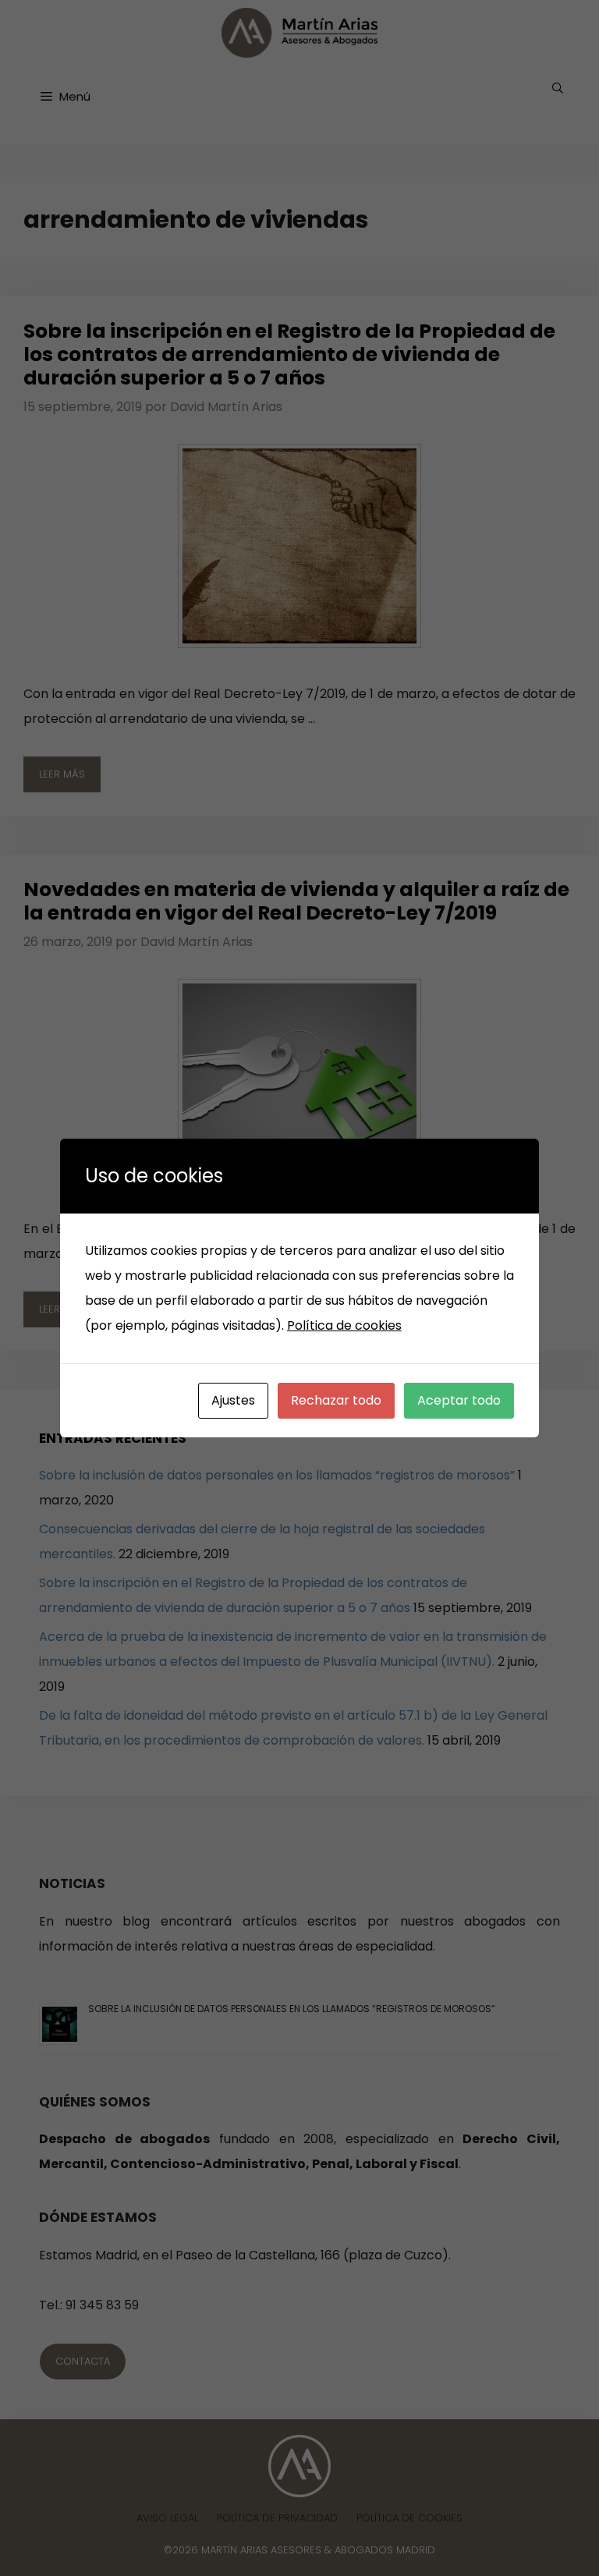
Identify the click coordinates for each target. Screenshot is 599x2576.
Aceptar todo (459, 1400)
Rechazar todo (336, 1400)
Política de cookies (344, 1325)
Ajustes (233, 1400)
